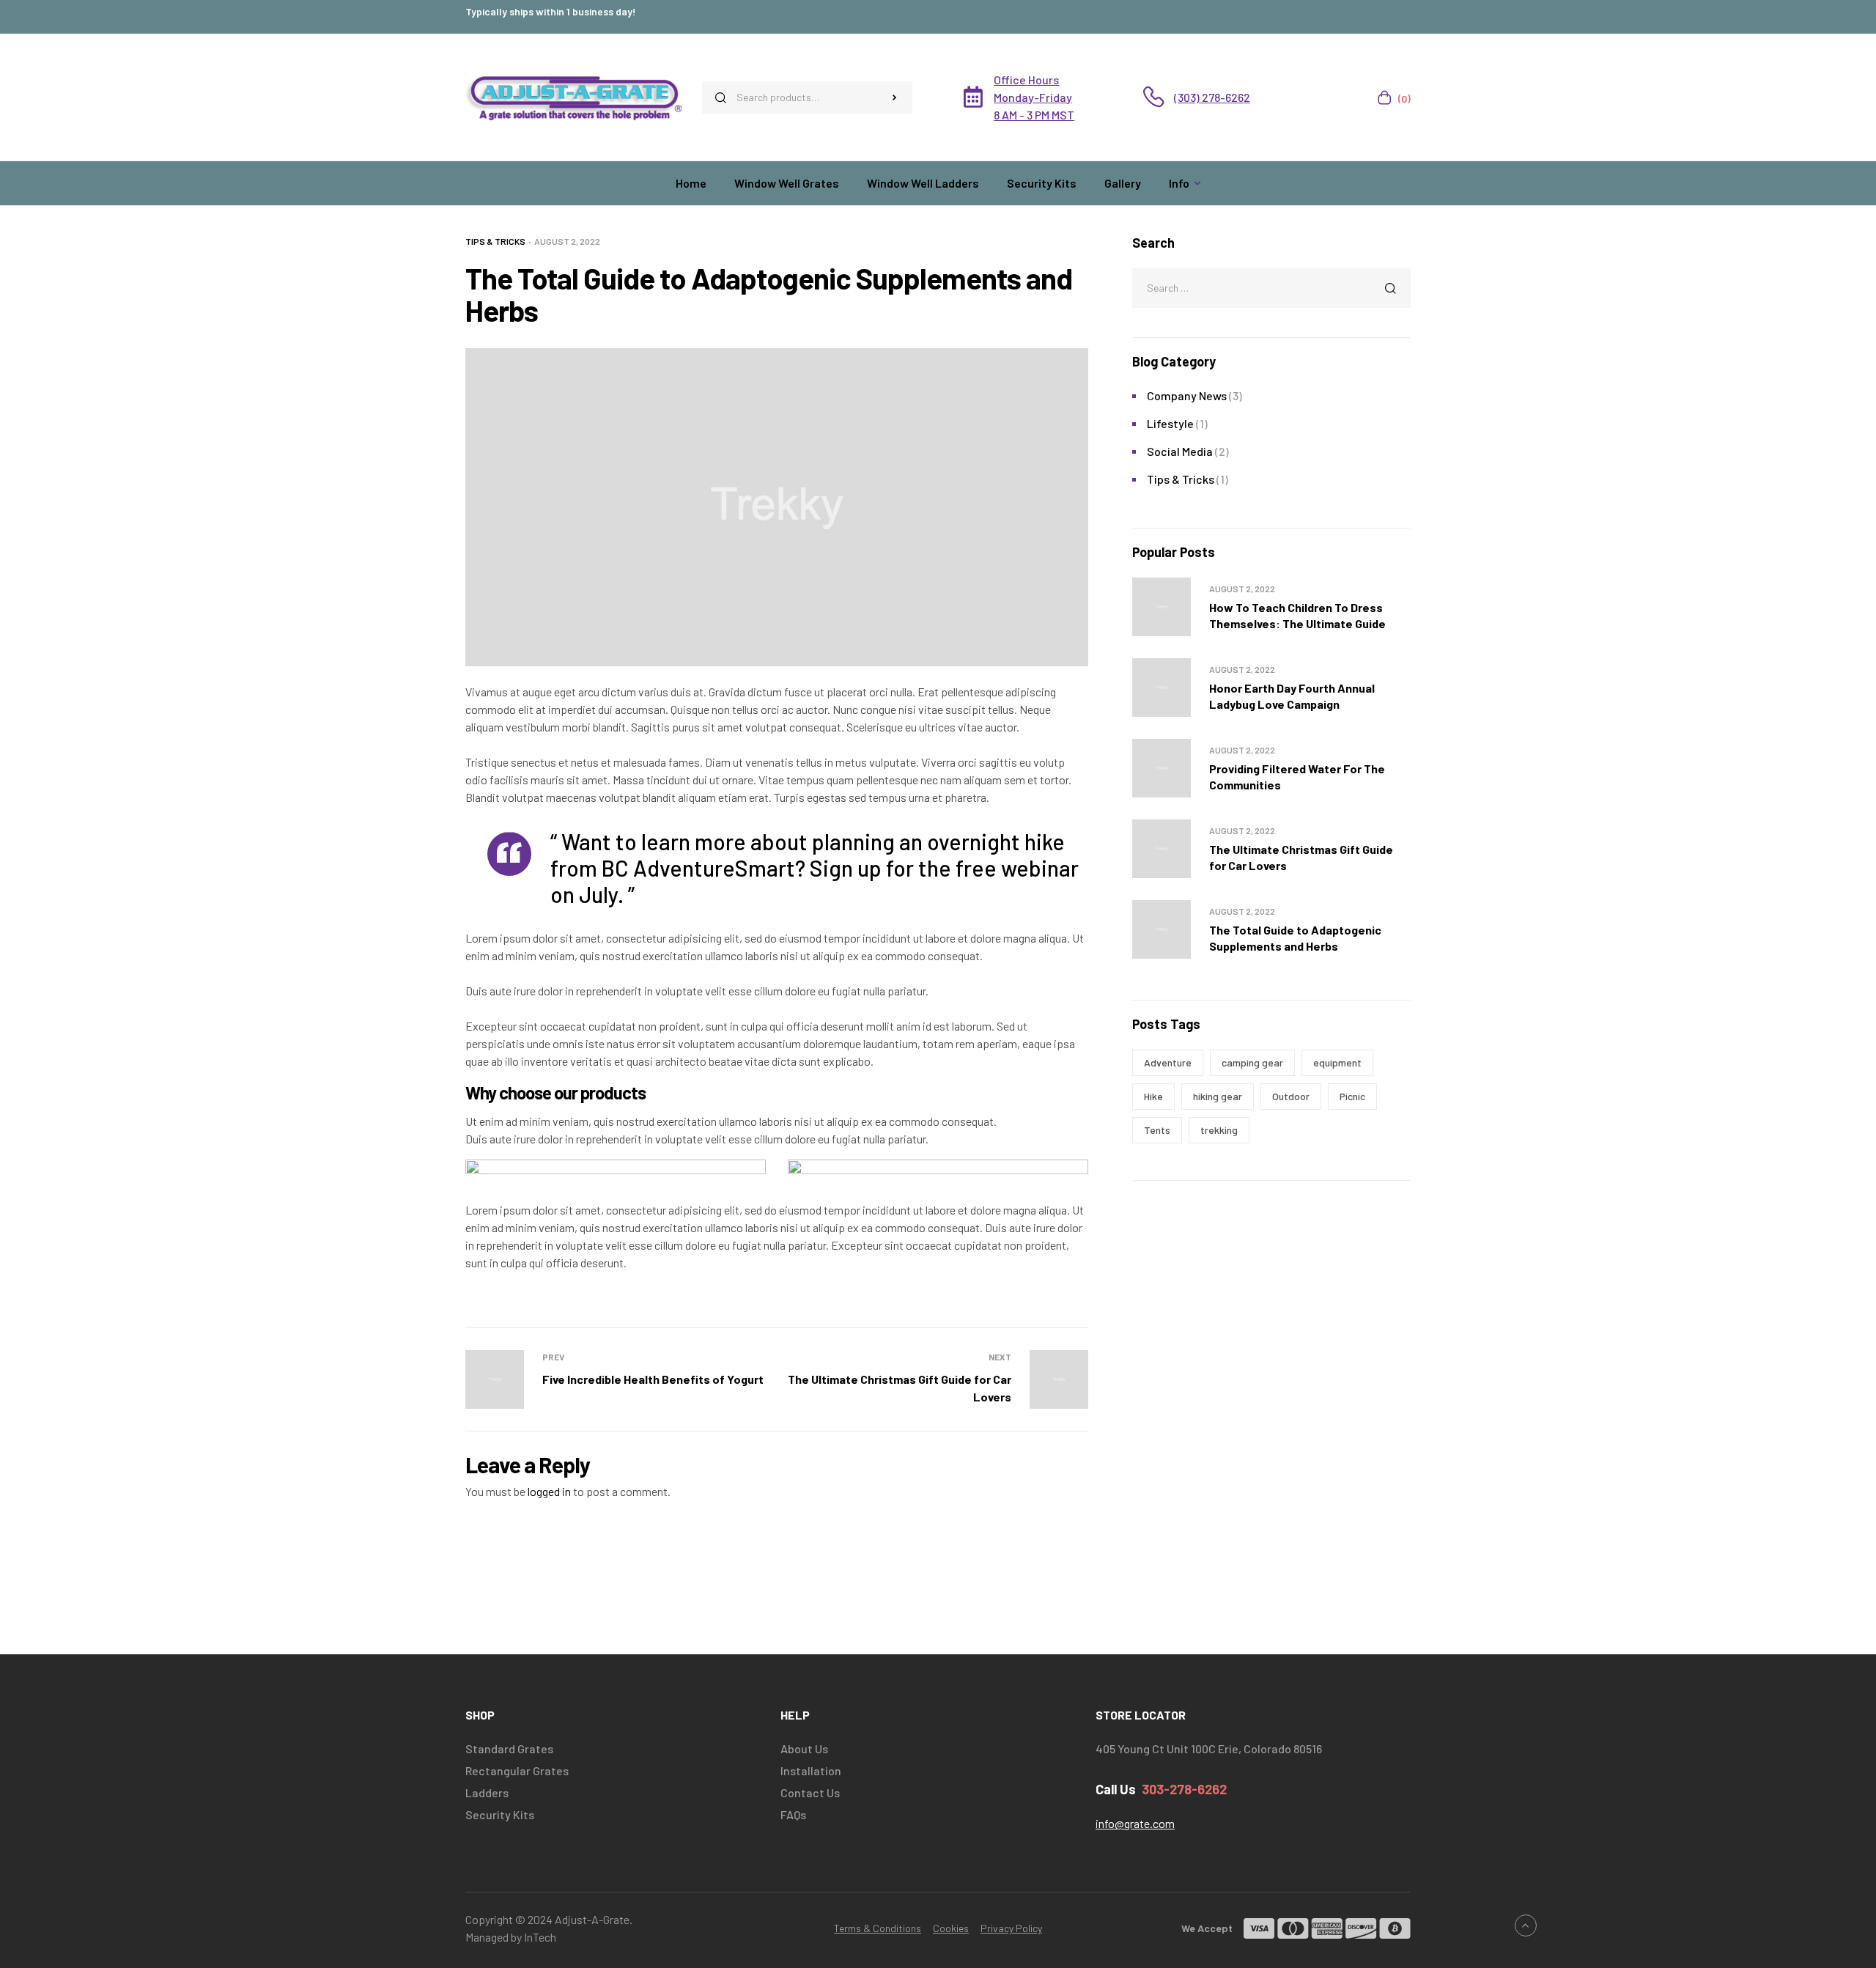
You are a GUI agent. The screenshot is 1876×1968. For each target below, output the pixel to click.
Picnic (1352, 1096)
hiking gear (1218, 1096)
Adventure (1168, 1062)
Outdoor (1291, 1096)
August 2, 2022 (567, 241)
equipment (1337, 1062)
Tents (1157, 1130)
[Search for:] (1271, 287)
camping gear (1252, 1062)
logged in (549, 1491)
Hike (1153, 1096)
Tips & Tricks (495, 241)
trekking (1219, 1130)
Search (894, 97)
